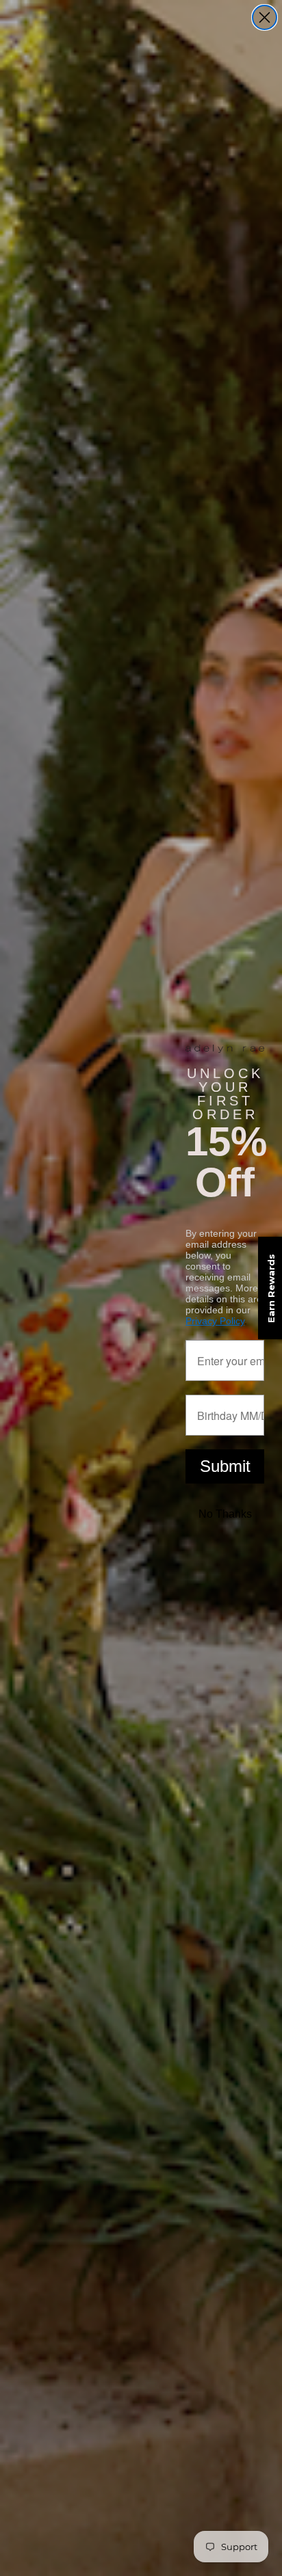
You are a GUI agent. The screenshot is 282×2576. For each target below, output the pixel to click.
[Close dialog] (265, 17)
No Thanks (225, 1514)
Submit (225, 1466)
